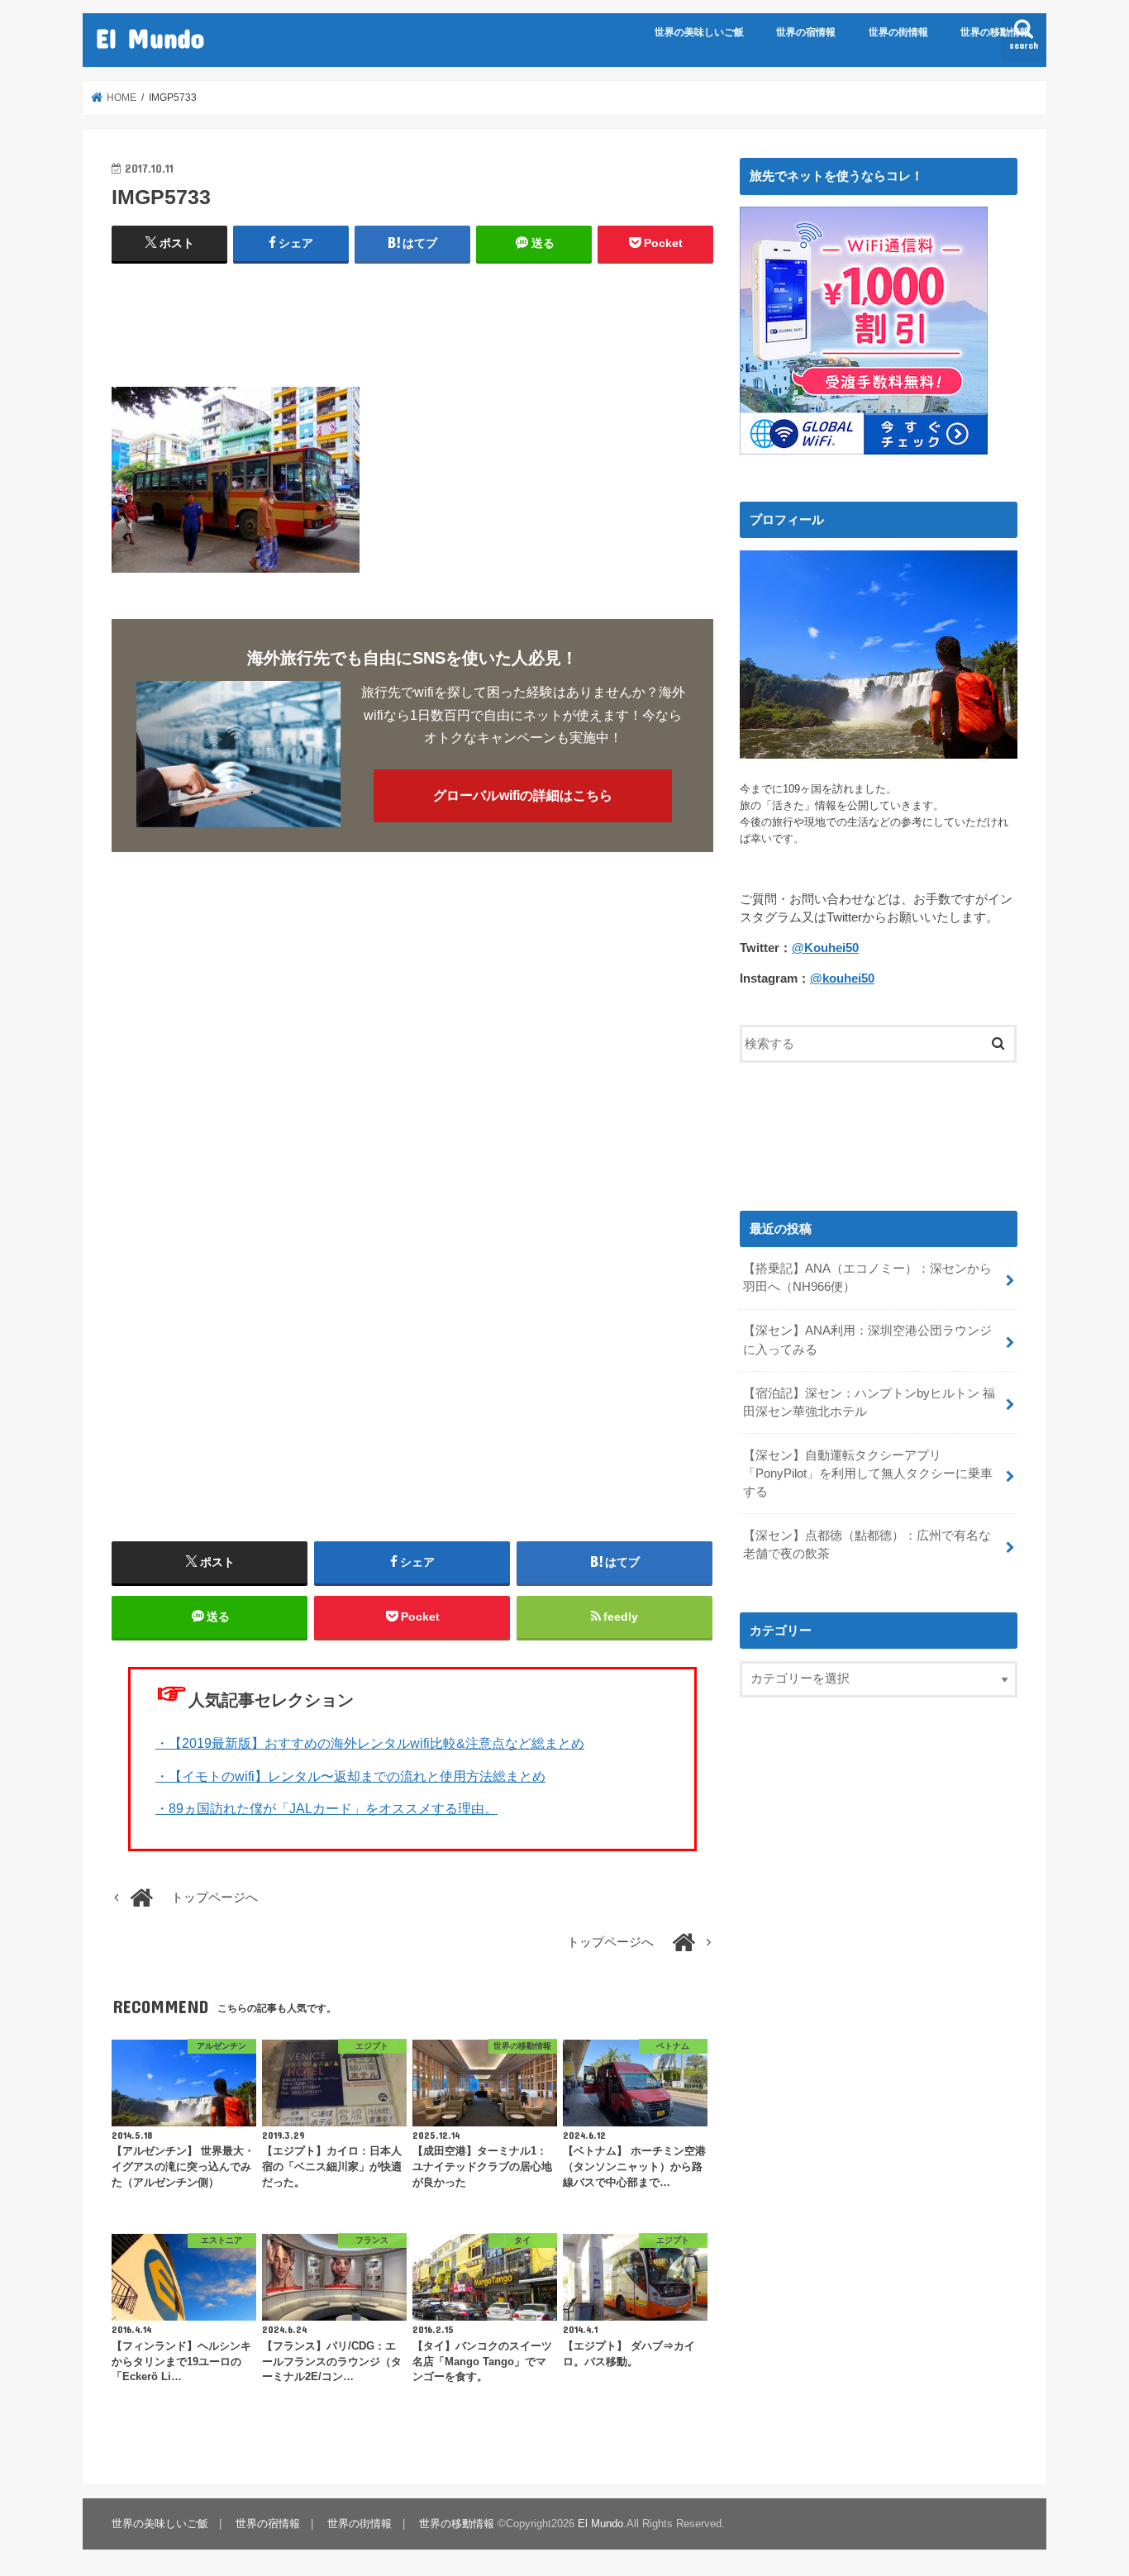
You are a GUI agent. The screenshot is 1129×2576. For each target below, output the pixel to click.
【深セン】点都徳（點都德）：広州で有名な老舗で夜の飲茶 (867, 1545)
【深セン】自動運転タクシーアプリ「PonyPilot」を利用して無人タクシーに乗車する (868, 1474)
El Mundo (150, 38)
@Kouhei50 (825, 948)
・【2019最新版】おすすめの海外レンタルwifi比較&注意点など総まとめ (370, 1742)
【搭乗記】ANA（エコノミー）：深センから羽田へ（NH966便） (867, 1278)
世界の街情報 (898, 32)
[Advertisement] (412, 318)
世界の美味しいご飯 (699, 32)
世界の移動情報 (995, 32)
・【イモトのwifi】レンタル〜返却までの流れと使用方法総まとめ (350, 1775)
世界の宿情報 (806, 32)
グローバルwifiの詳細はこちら (523, 795)
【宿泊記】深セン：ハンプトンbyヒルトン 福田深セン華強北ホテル (869, 1402)
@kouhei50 (842, 978)
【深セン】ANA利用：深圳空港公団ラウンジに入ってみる (867, 1340)
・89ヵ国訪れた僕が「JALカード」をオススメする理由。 (326, 1808)
